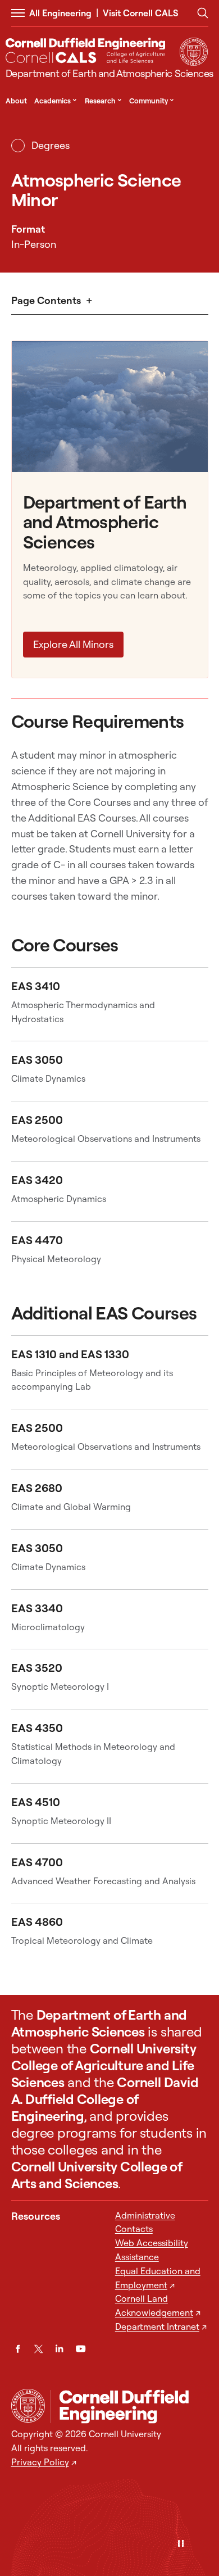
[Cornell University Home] (28, 2406)
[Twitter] (38, 2349)
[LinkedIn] (59, 2349)
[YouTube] (81, 2349)
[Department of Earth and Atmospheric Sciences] (129, 2407)
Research (103, 101)
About (16, 101)
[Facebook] (18, 2349)
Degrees (50, 145)
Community (152, 101)
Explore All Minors (73, 644)
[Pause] (181, 2544)
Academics (56, 101)
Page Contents (46, 300)
